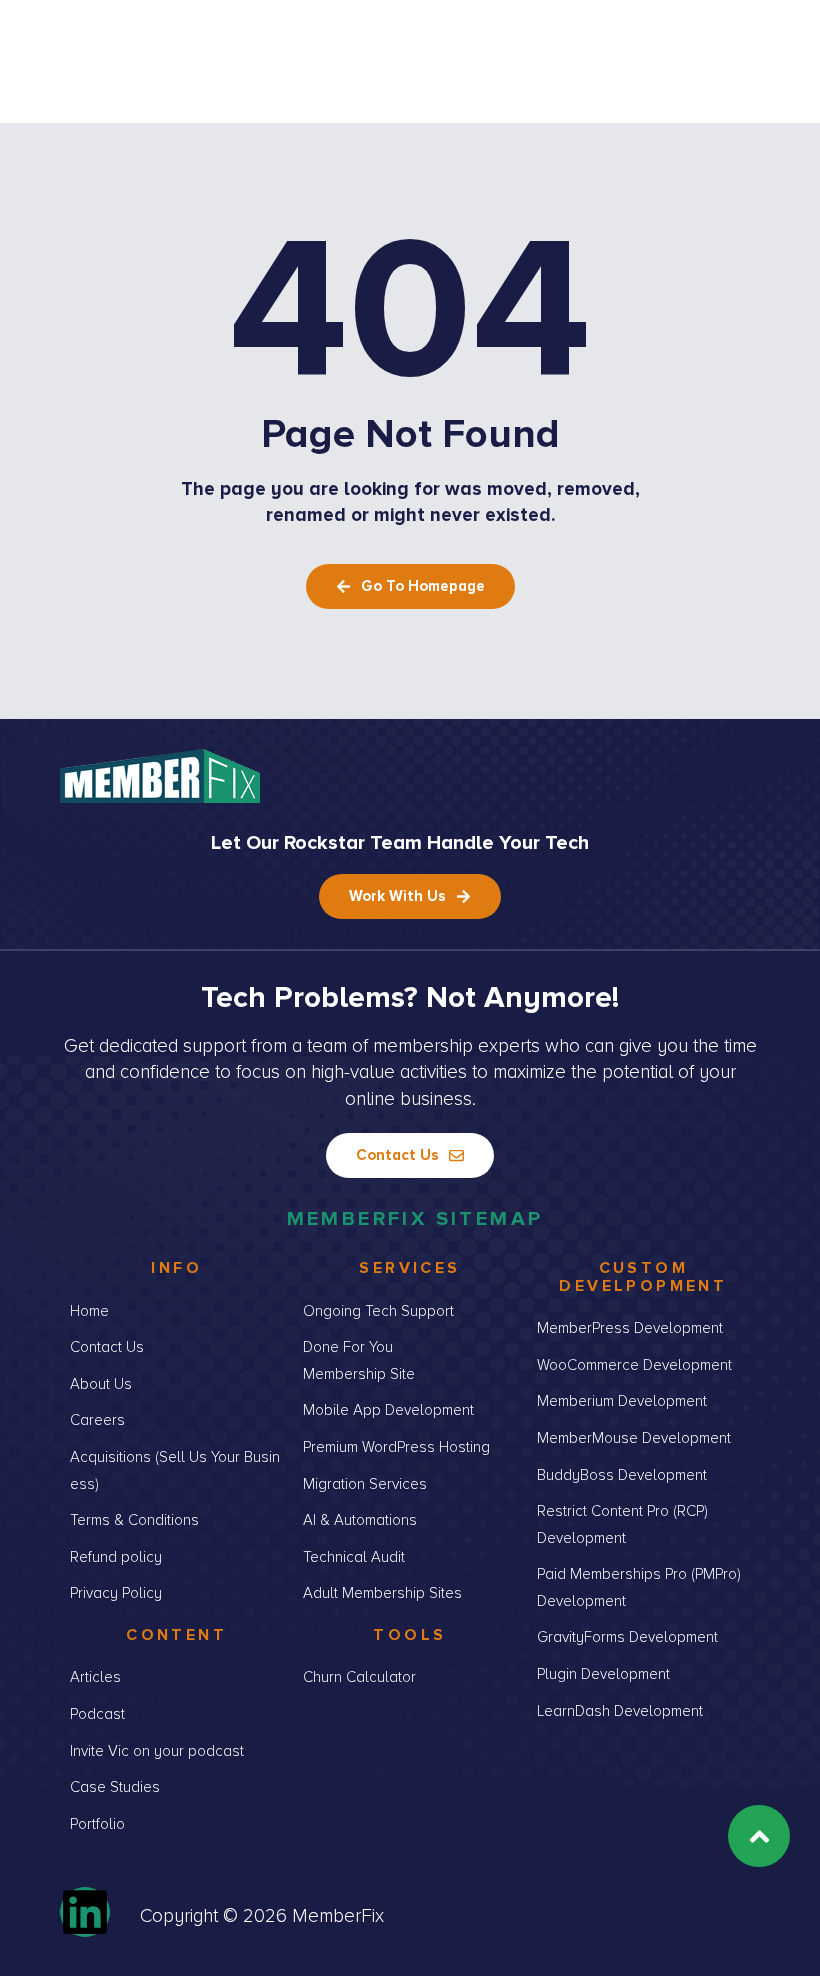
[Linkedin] (85, 1912)
